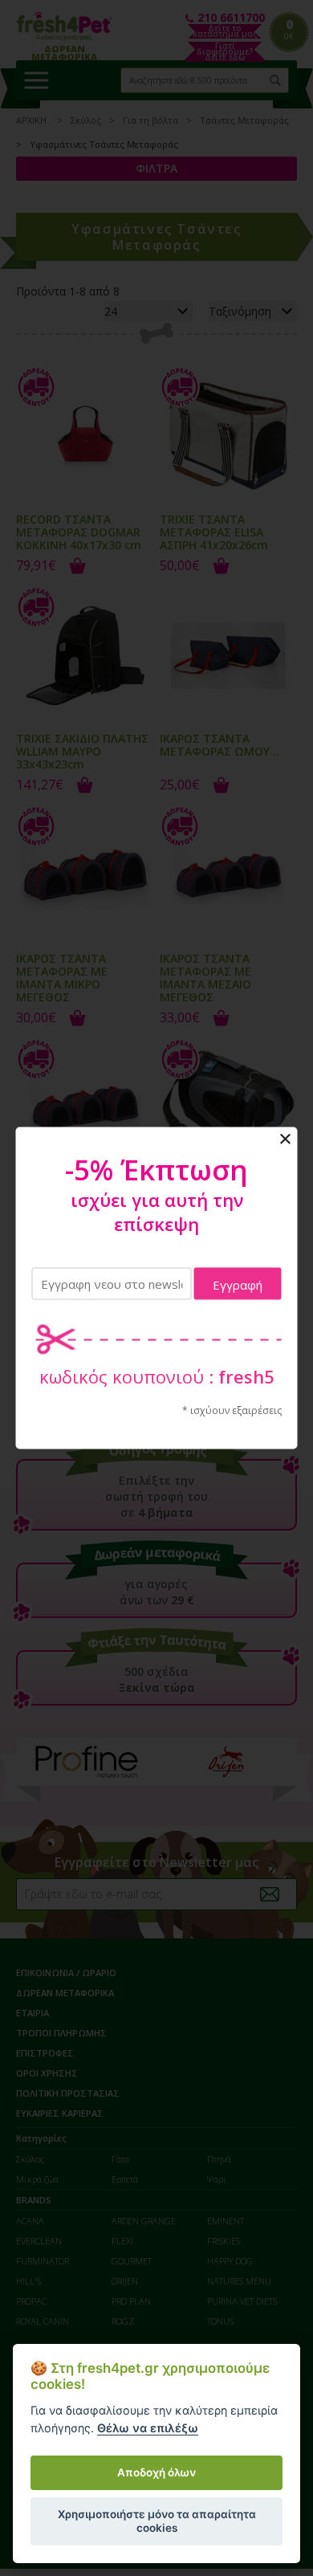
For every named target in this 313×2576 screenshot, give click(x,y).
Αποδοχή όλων (156, 2472)
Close (286, 1139)
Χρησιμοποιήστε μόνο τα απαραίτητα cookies (157, 2521)
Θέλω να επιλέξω (148, 2428)
